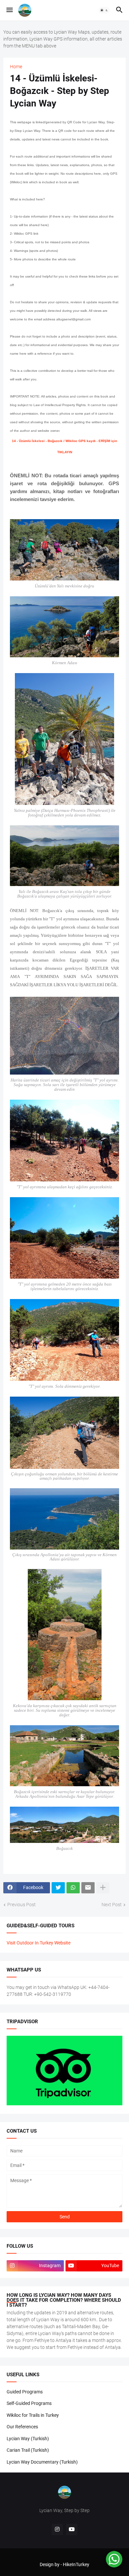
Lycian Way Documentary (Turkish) (42, 2462)
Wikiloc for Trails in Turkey (33, 2415)
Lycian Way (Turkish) (28, 2439)
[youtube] (72, 2530)
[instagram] (57, 2530)
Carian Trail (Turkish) (28, 2450)
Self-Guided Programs (29, 2403)
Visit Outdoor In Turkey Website (39, 1943)
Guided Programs (25, 2392)
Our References (22, 2427)
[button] (9, 10)
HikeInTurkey (76, 2564)
